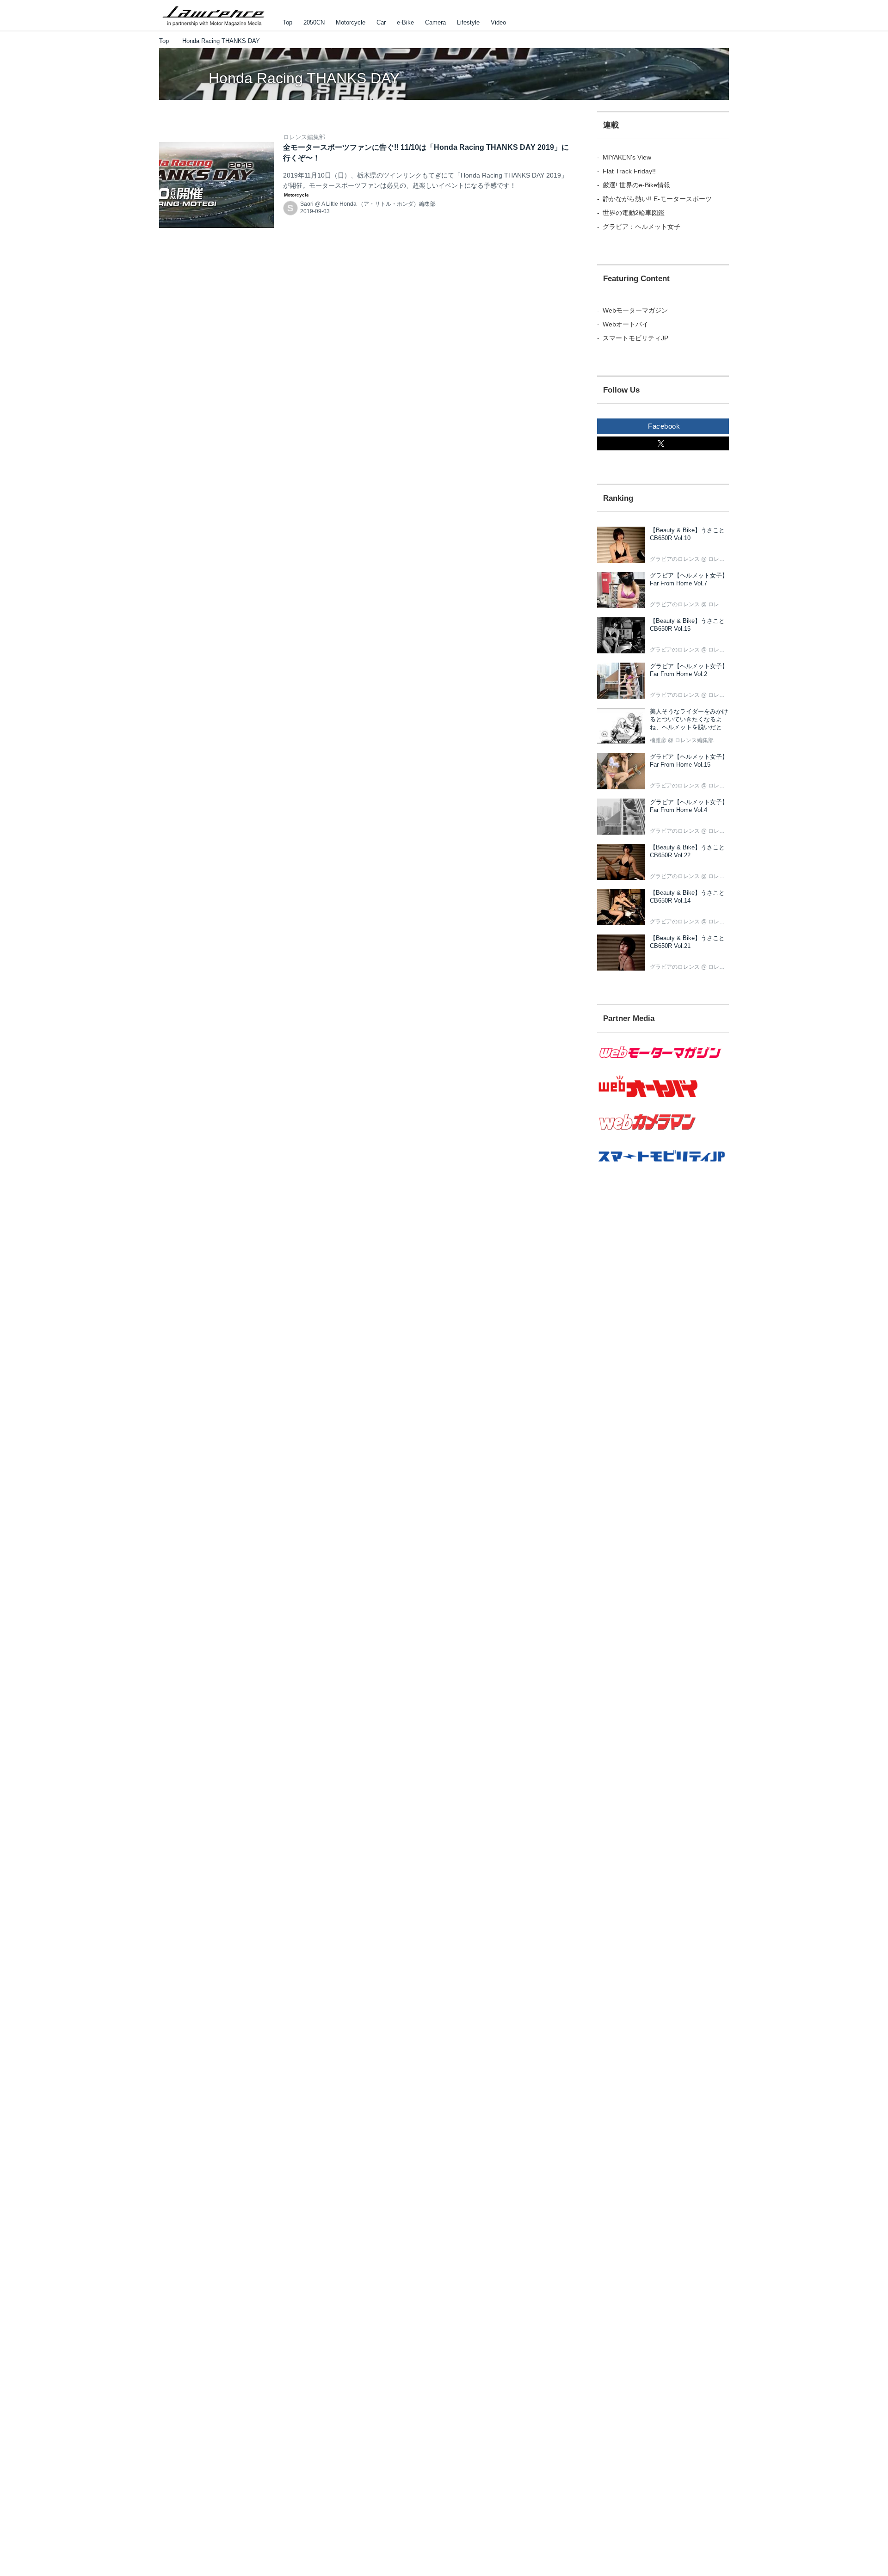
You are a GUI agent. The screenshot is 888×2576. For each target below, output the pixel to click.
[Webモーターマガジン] (663, 1064)
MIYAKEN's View (627, 157)
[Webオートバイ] (663, 1098)
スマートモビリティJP (635, 338)
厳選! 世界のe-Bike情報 (636, 185)
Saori (307, 204)
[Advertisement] (648, 1345)
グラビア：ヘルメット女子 (641, 227)
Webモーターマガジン (635, 310)
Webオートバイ (626, 324)
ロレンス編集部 (304, 137)
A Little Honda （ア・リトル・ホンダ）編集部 (379, 204)
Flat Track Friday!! (629, 171)
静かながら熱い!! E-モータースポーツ (657, 199)
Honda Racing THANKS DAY (304, 78)
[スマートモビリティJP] (663, 1168)
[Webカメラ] (663, 1135)
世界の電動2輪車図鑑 (634, 213)
